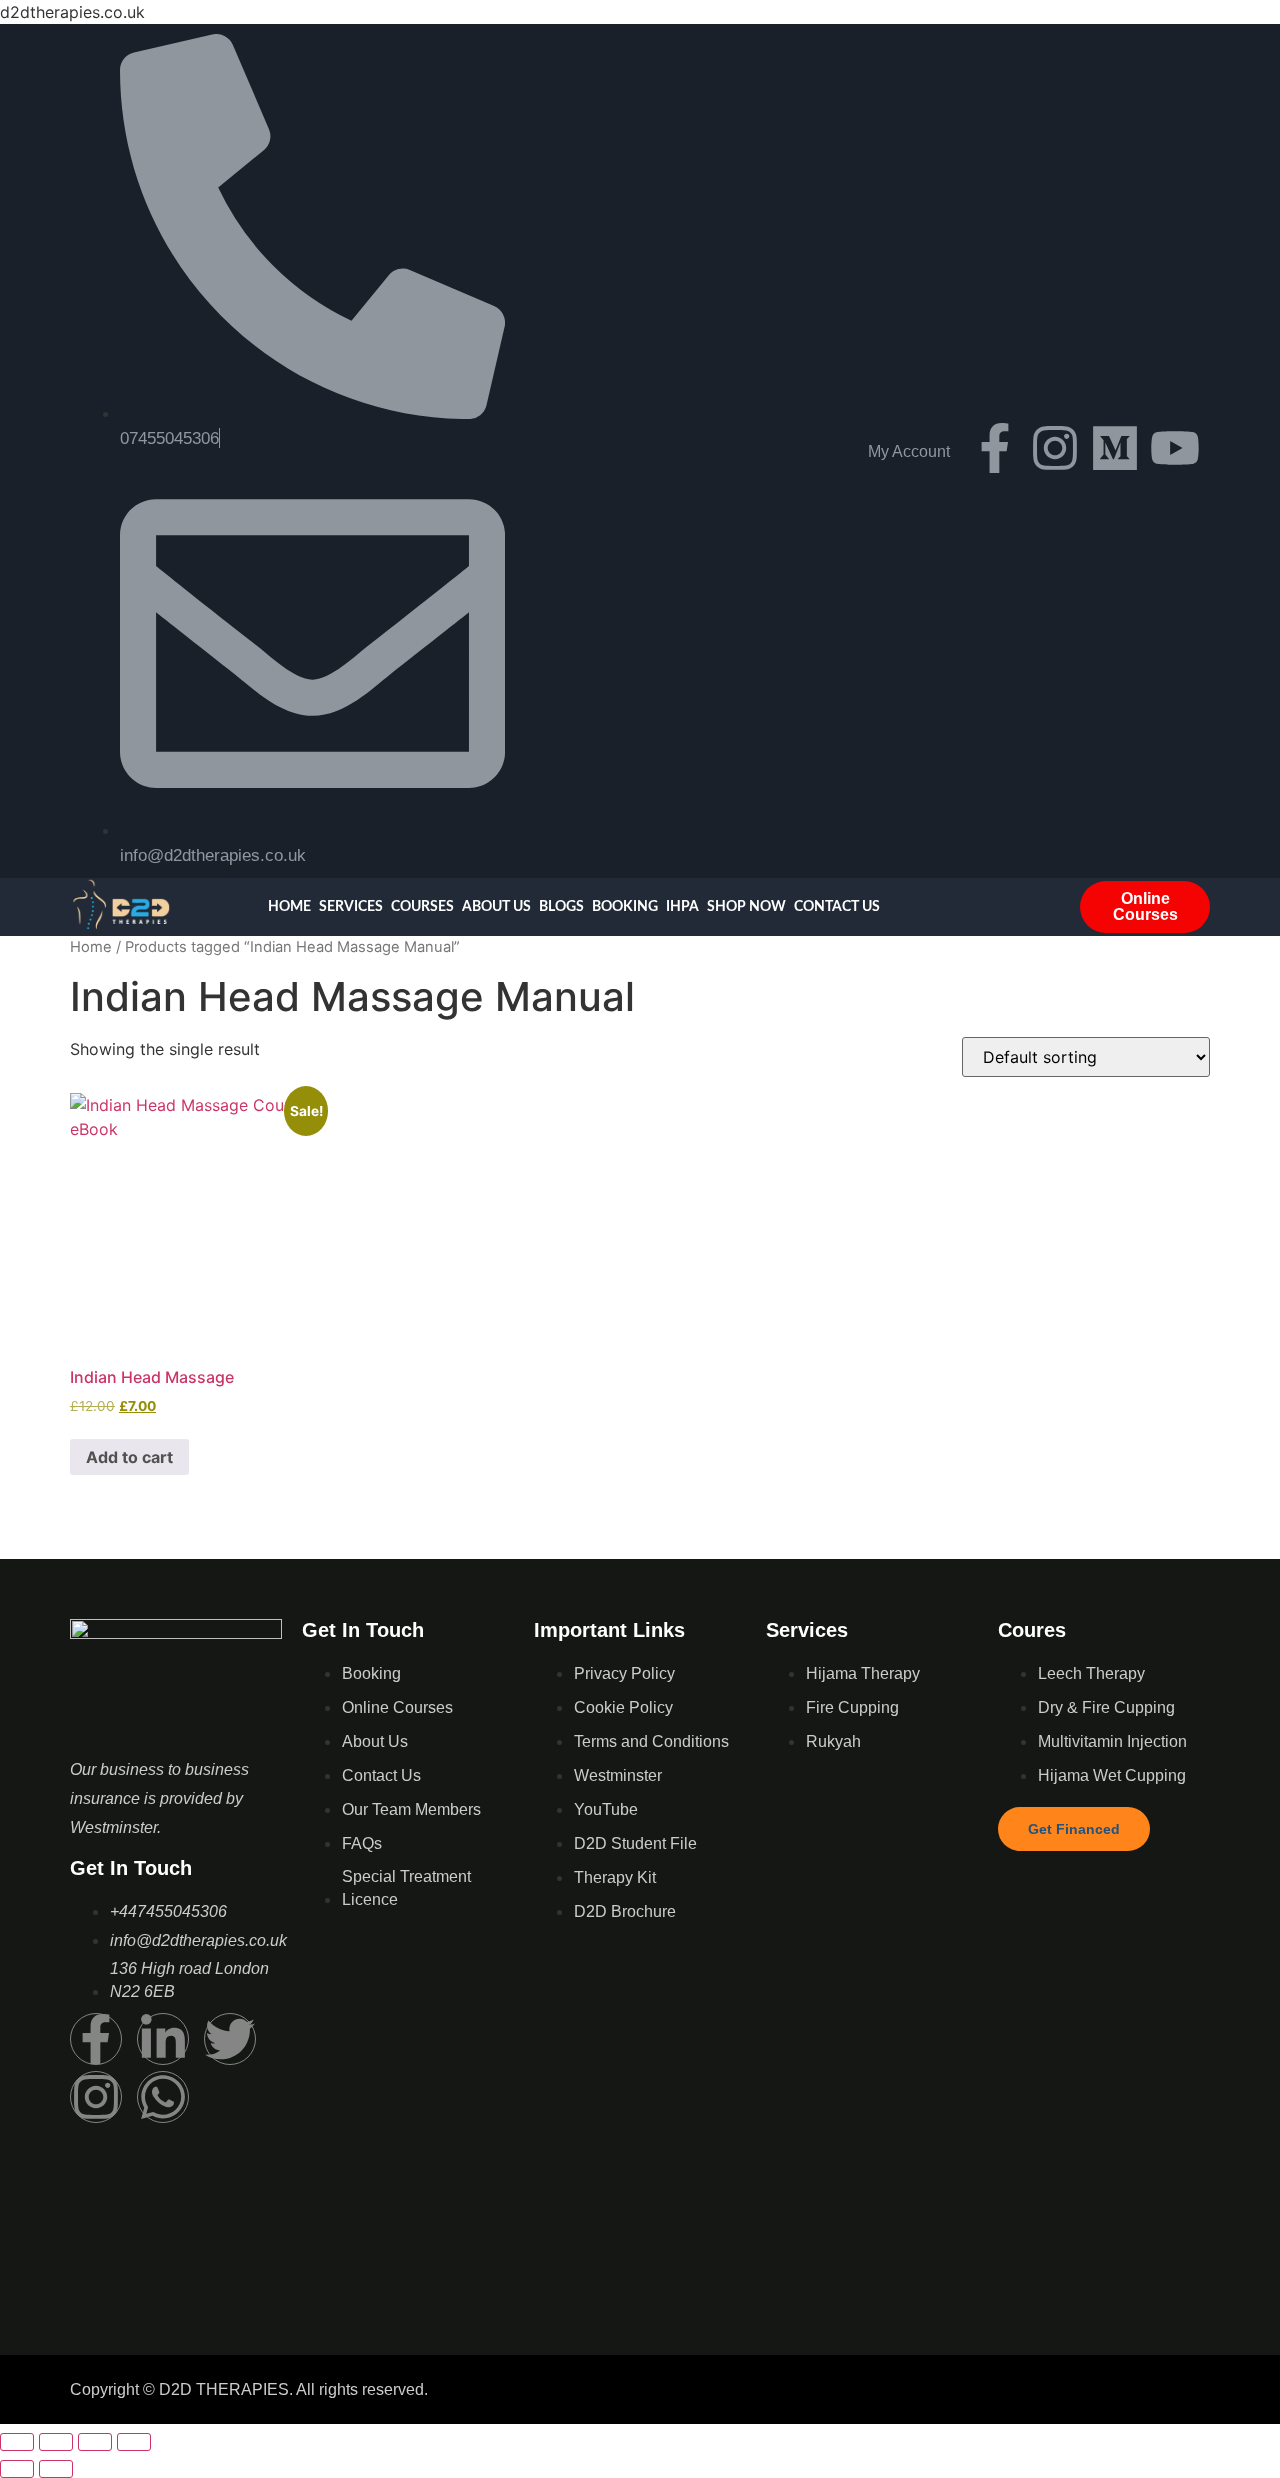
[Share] (95, 2442)
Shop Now (746, 907)
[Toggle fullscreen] (56, 2442)
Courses (422, 907)
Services (351, 907)
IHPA (682, 907)
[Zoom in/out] (17, 2442)
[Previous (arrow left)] (17, 2469)
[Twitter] (230, 2039)
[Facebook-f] (995, 448)
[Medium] (1115, 448)
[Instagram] (1055, 448)
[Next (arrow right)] (56, 2469)
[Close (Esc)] (134, 2442)
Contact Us (837, 907)
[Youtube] (1175, 448)
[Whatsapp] (163, 2097)
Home (289, 907)
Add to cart (129, 1457)
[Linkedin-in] (163, 2039)
